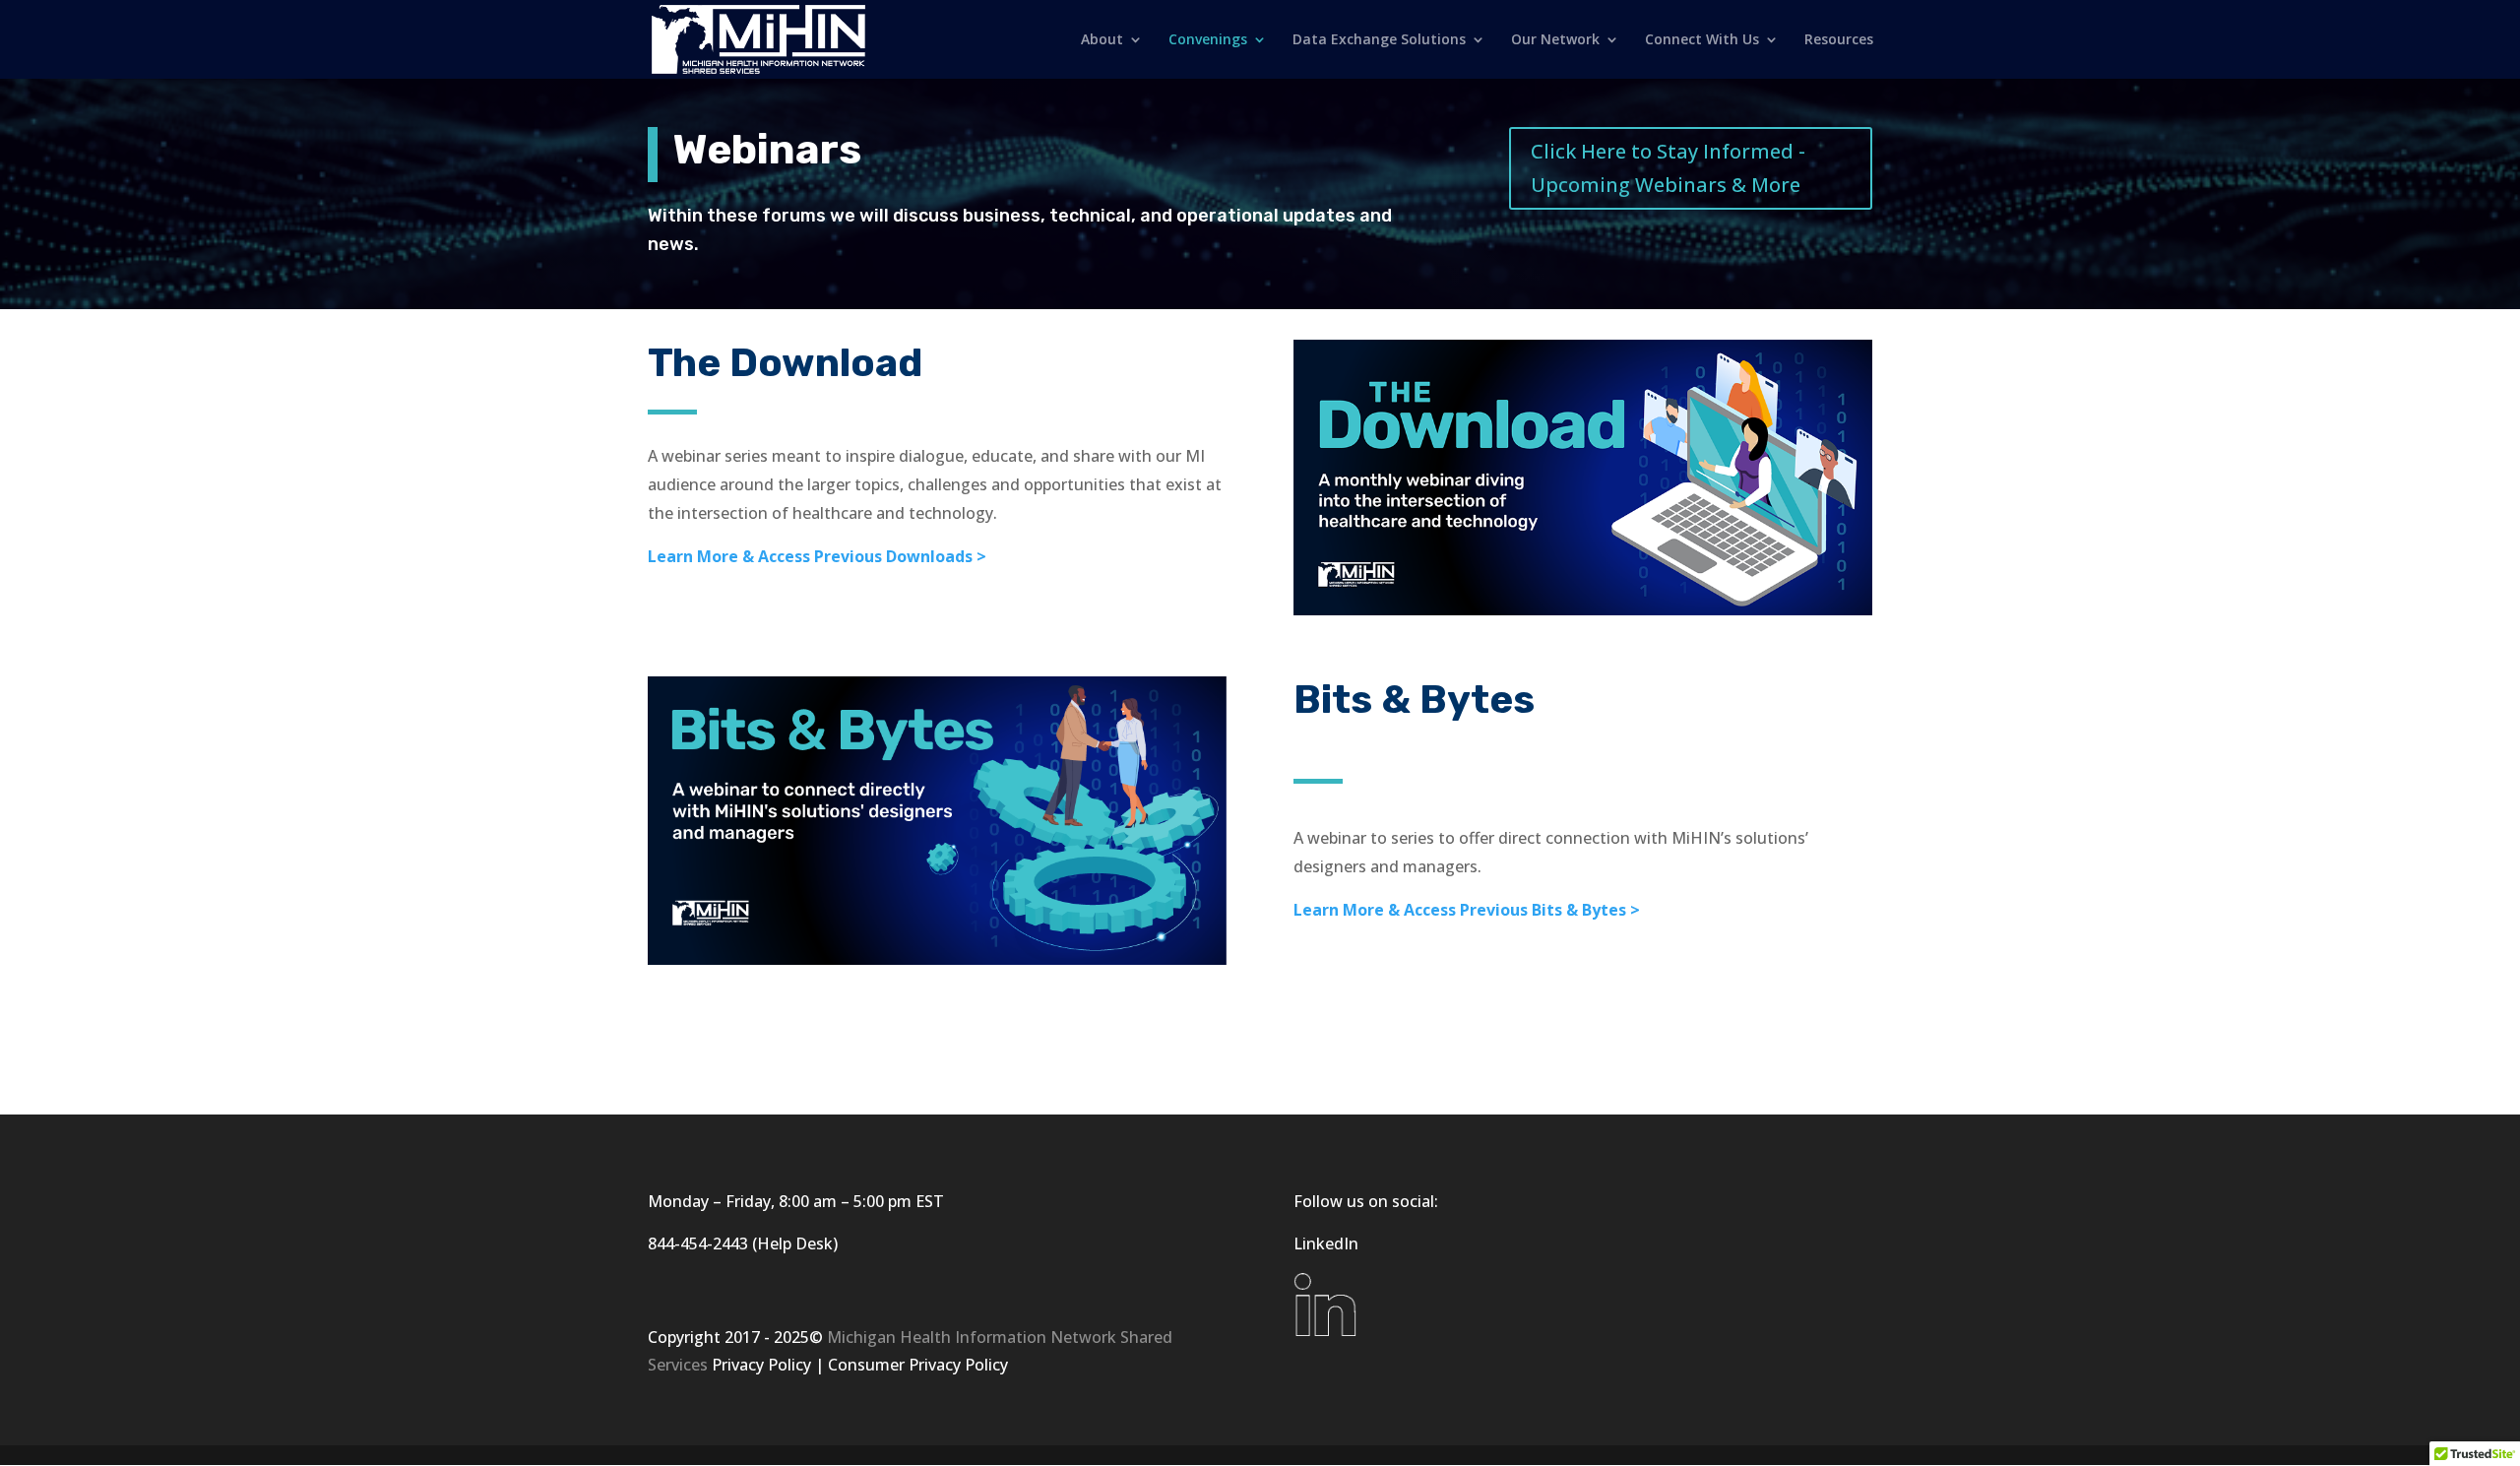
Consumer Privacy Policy (918, 1365)
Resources (1839, 40)
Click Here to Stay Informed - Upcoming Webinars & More (1668, 168)
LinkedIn (1326, 1243)
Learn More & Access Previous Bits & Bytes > (1467, 910)
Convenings (1208, 40)
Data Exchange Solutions (1379, 40)
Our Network (1555, 40)
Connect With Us (1702, 40)
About (1102, 40)
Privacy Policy (761, 1365)
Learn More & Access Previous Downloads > (817, 556)
